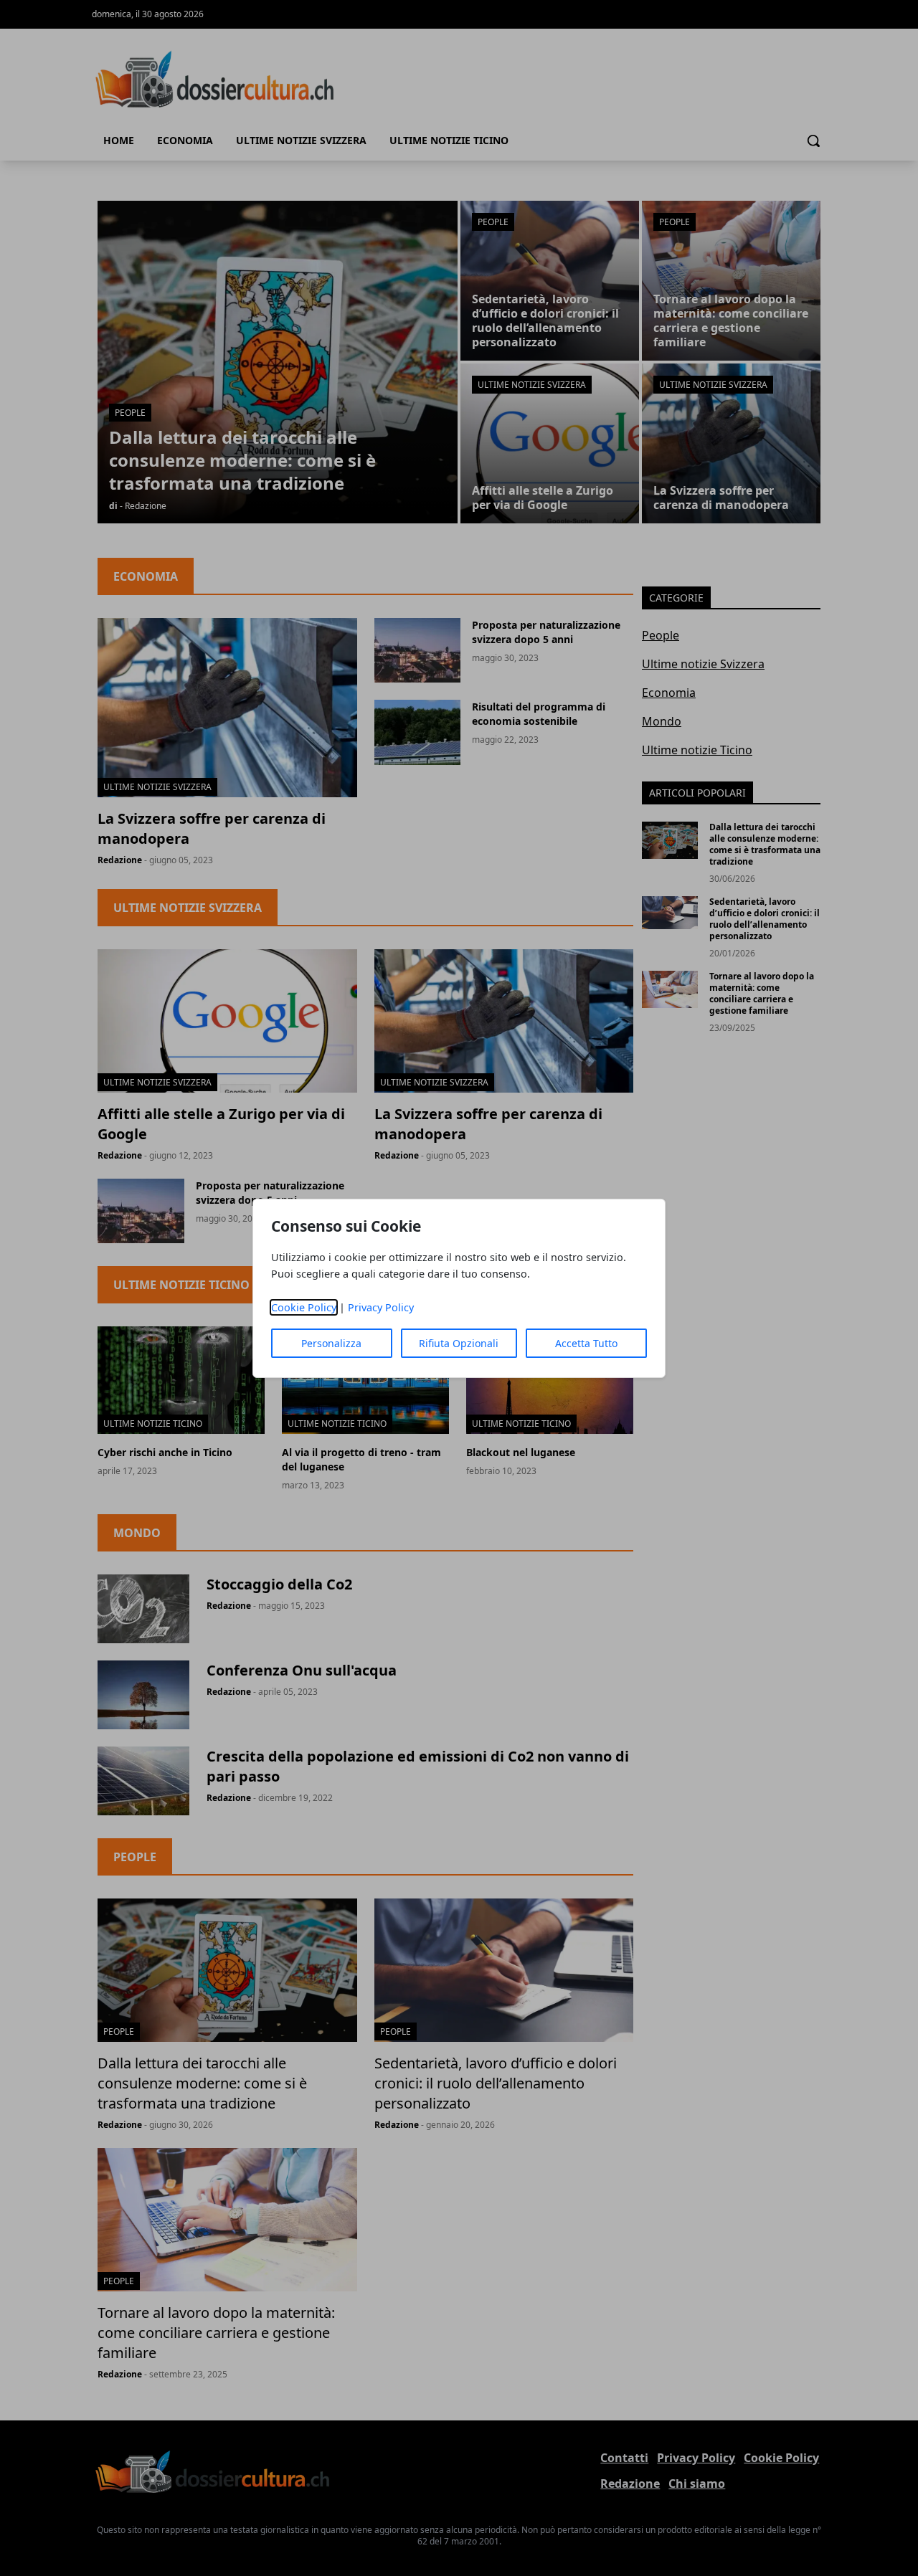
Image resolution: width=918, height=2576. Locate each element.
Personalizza (331, 1343)
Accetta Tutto (586, 1343)
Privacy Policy (381, 1307)
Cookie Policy (304, 1307)
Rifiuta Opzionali (459, 1343)
